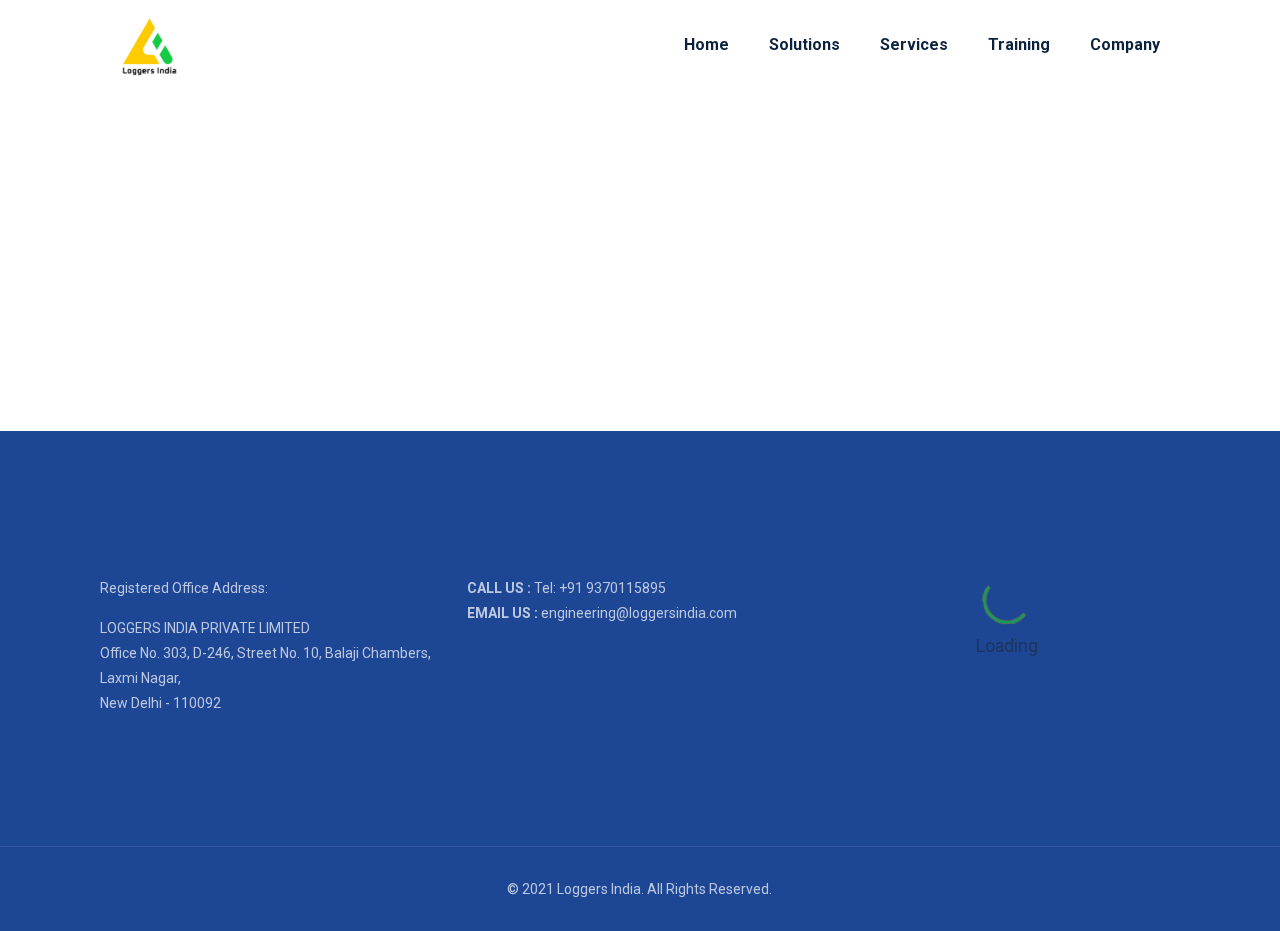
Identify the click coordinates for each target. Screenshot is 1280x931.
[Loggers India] (149, 45)
